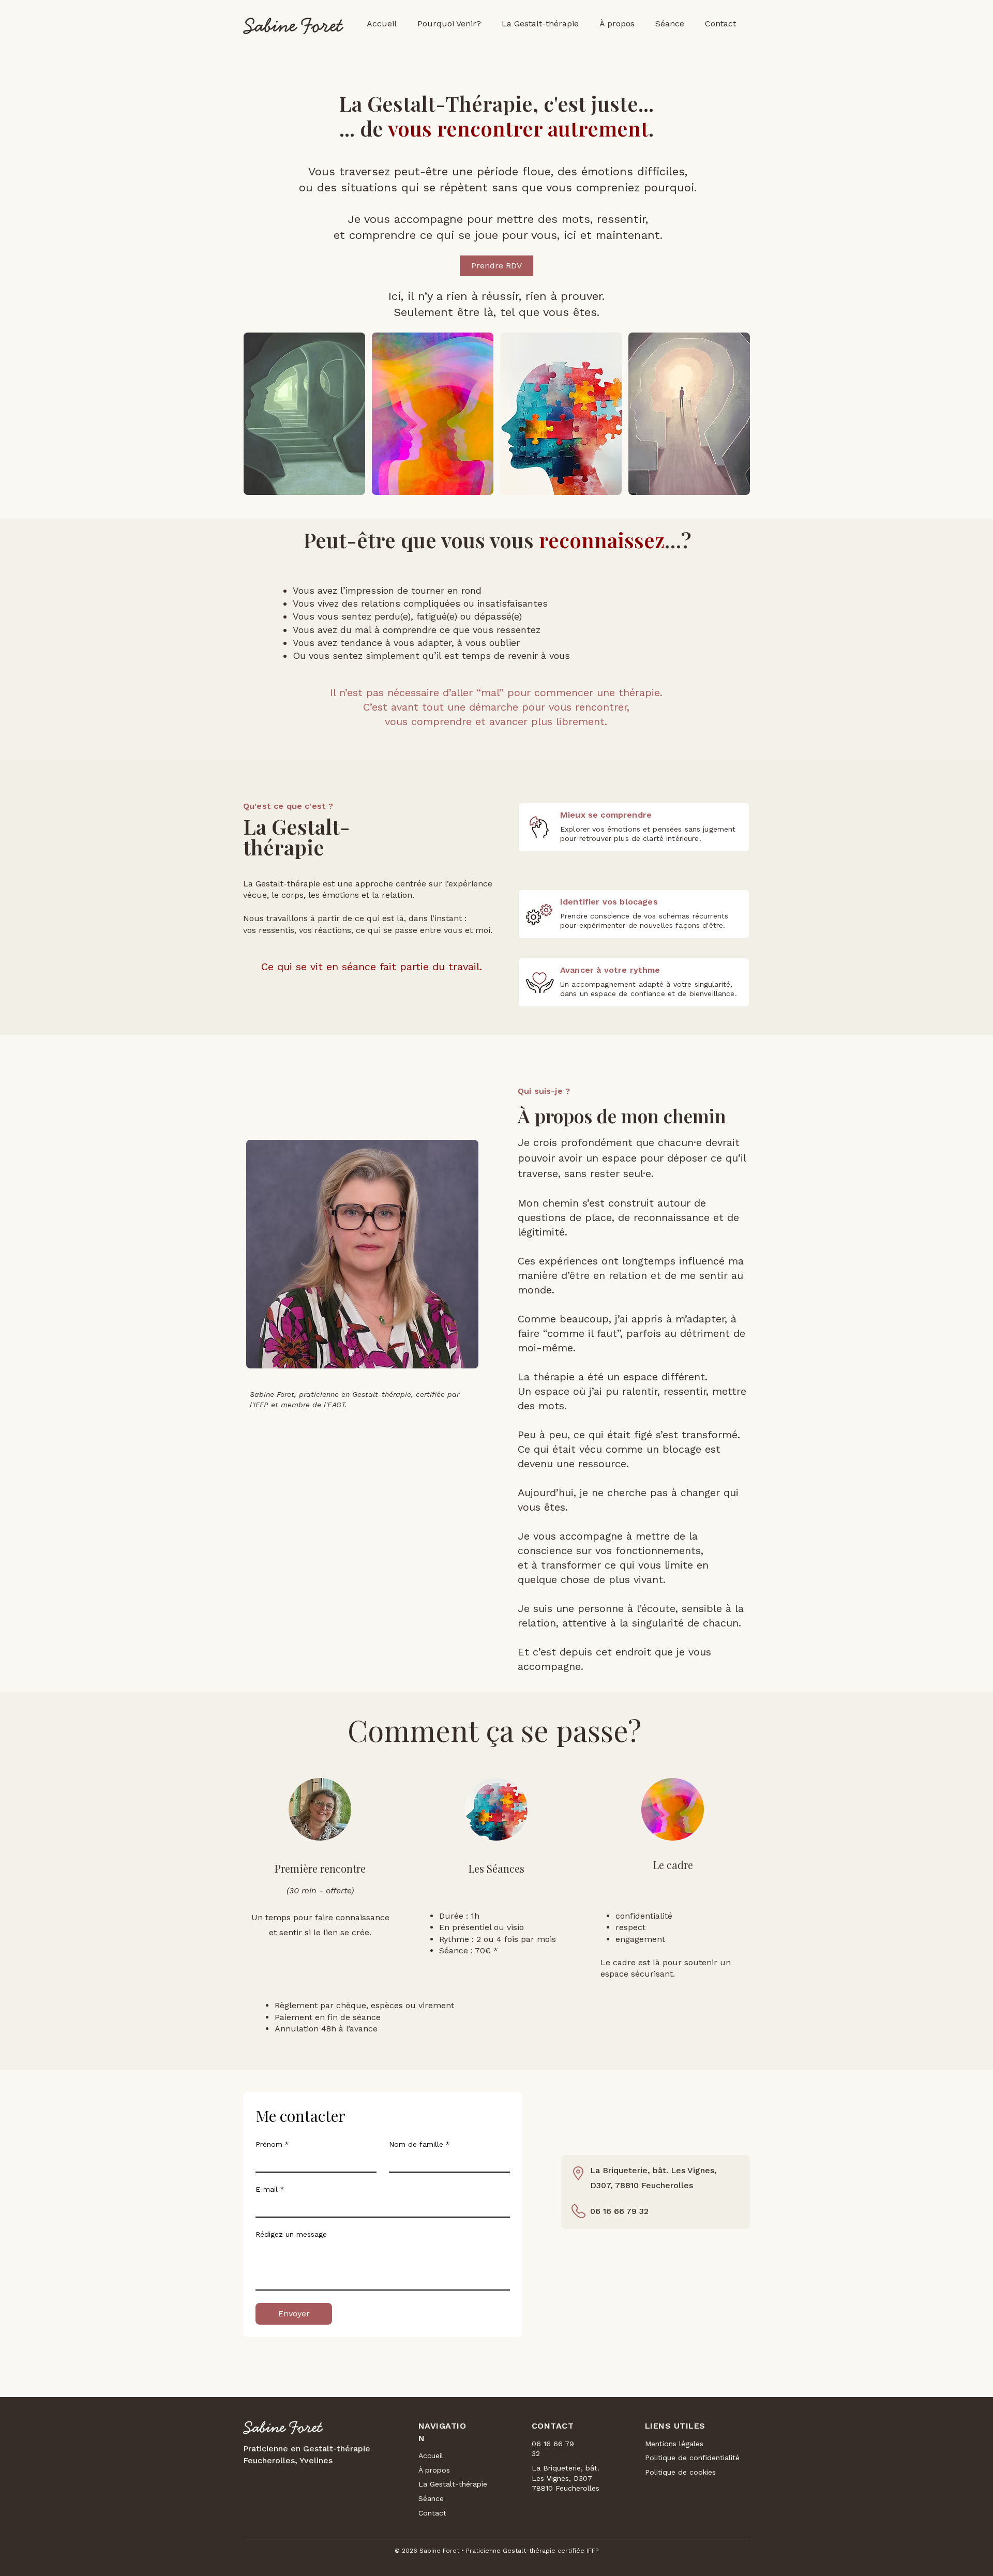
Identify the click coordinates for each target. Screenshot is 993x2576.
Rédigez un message (291, 2234)
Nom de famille (419, 2144)
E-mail (270, 2189)
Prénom (272, 2144)
